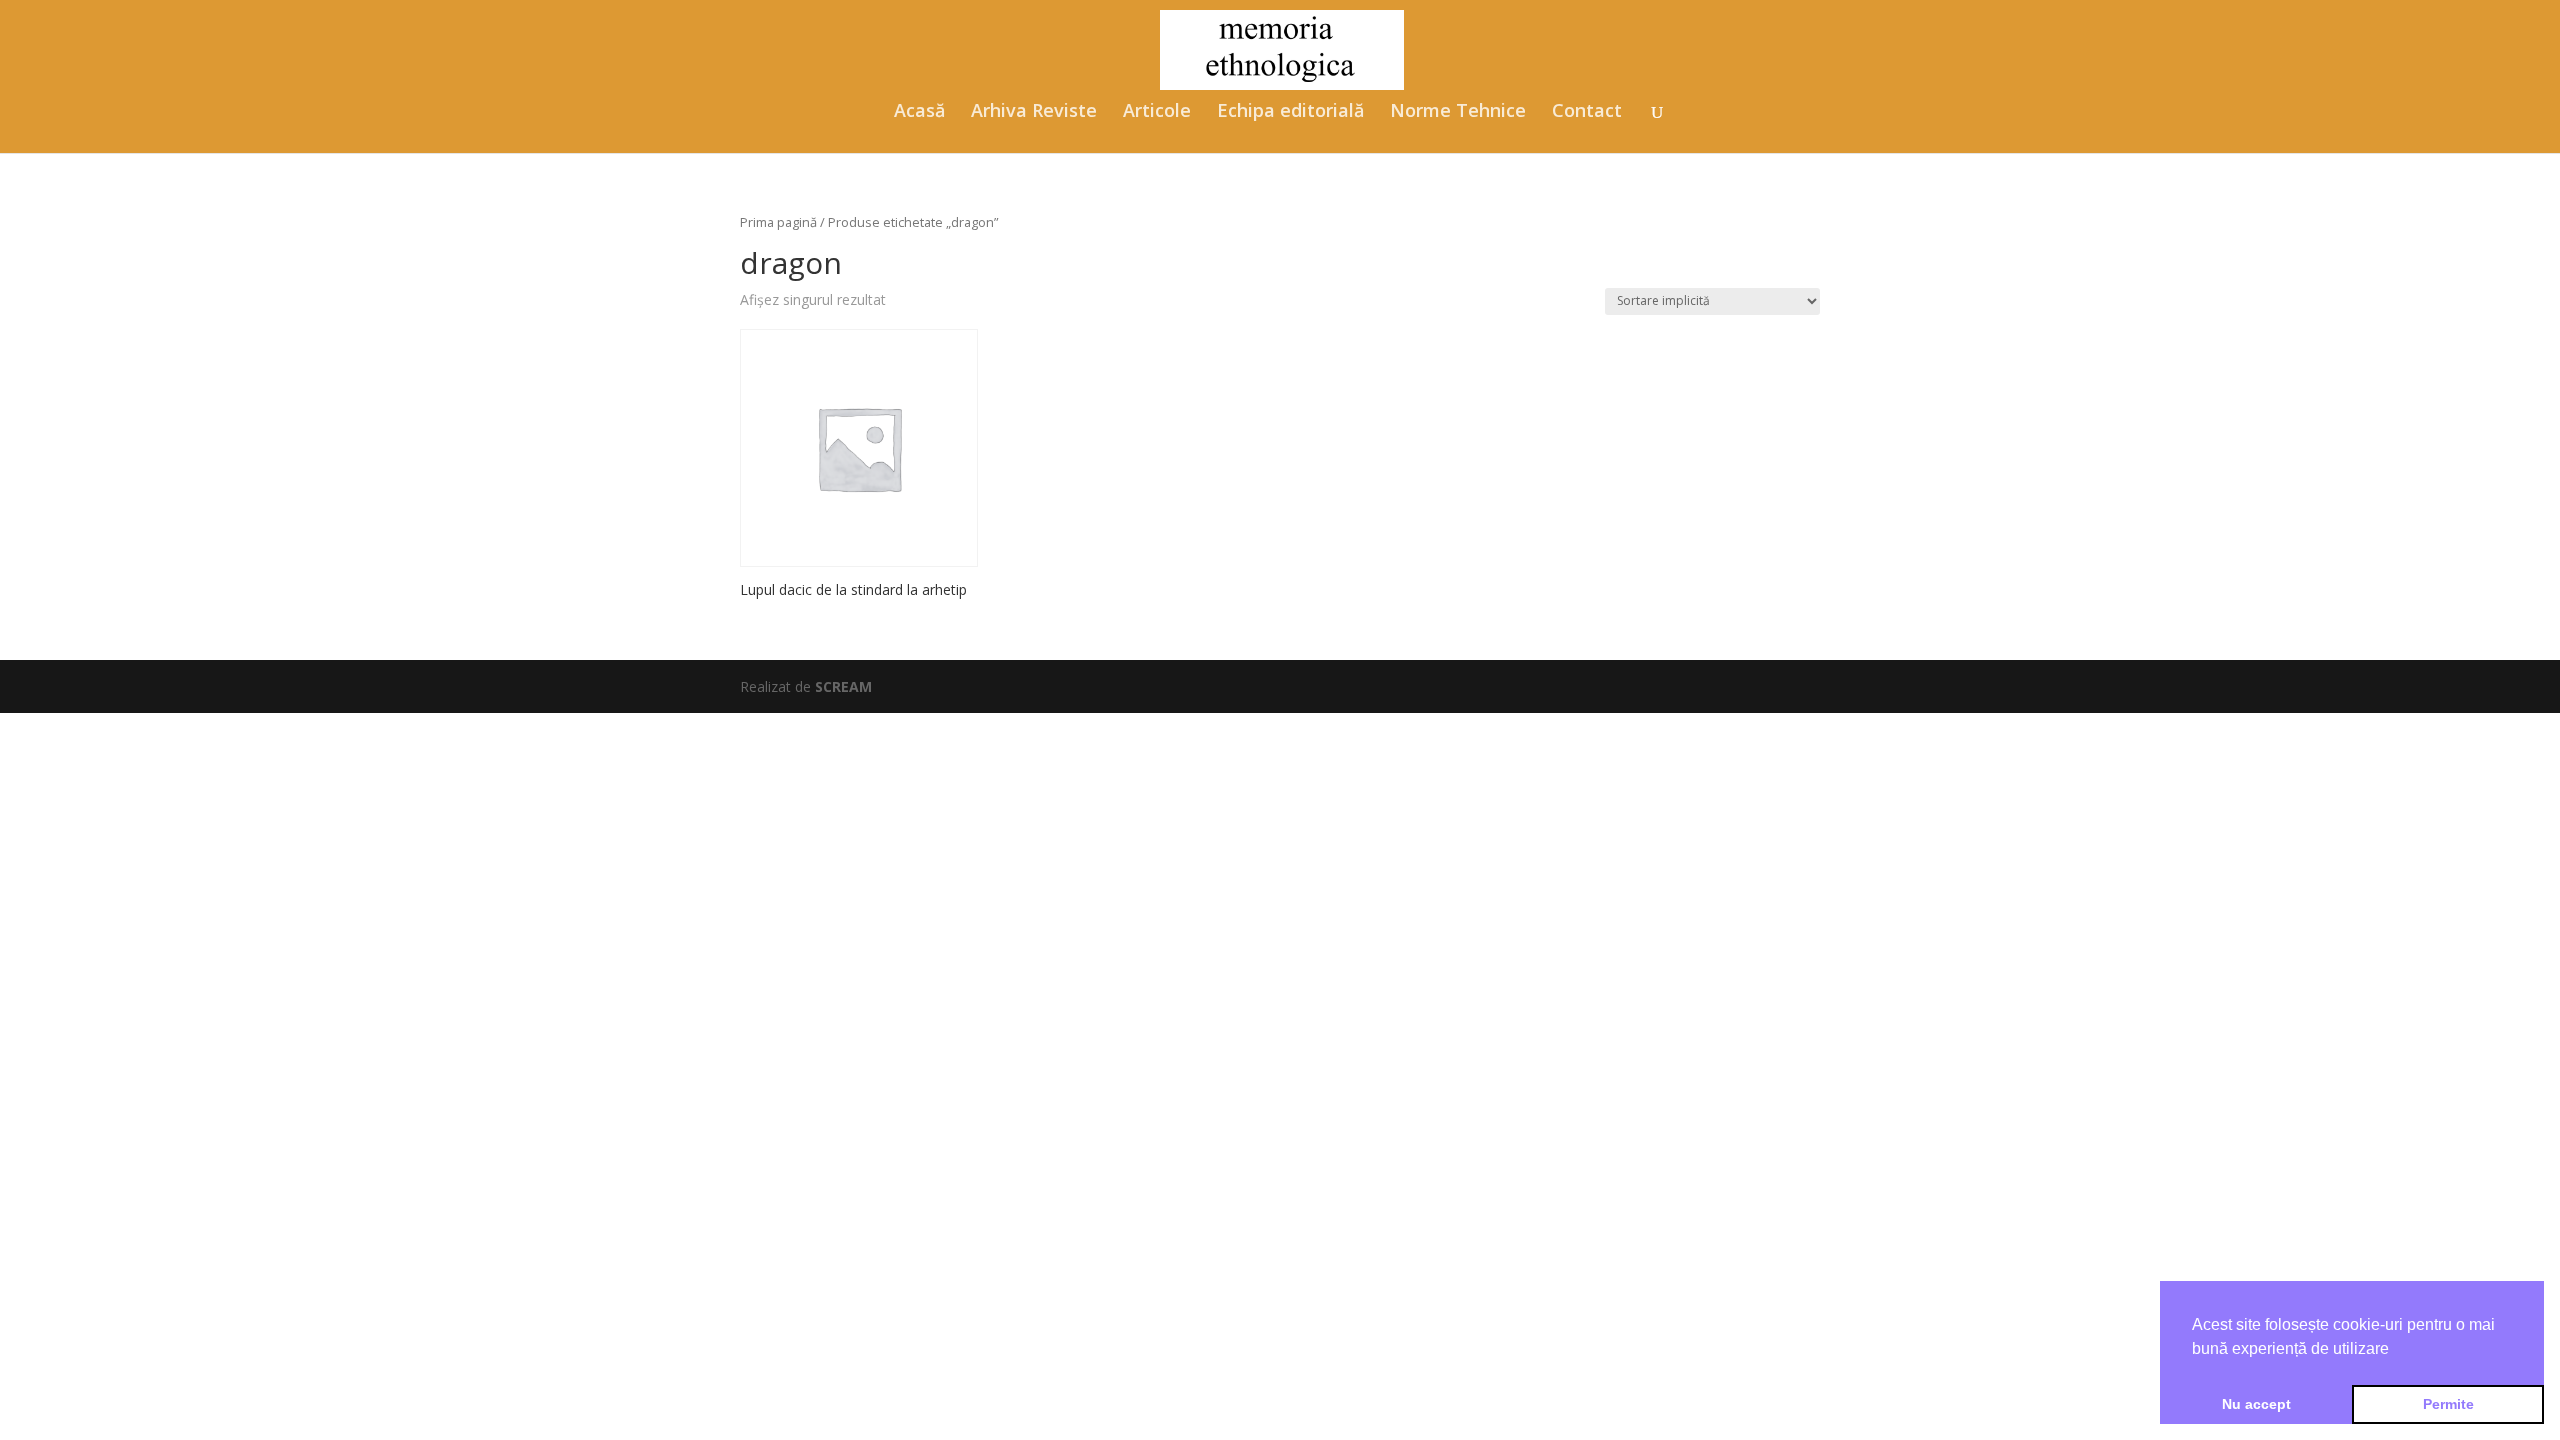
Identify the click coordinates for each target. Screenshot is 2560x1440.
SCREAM (843, 686)
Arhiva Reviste (1034, 112)
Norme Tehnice (1458, 112)
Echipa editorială (1290, 112)
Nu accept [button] (2256, 1404)
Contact (1587, 112)
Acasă (919, 112)
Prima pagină (778, 222)
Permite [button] (2448, 1404)
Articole (1157, 112)
